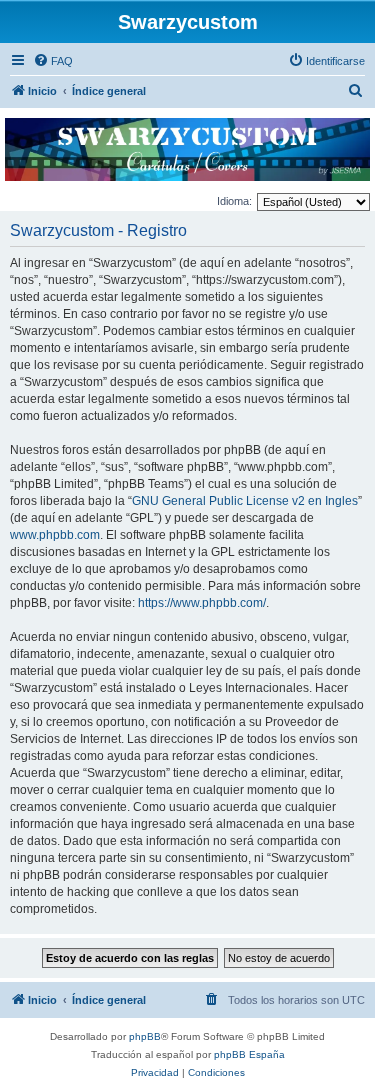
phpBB (145, 1036)
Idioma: (234, 201)
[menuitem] (53, 61)
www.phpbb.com (55, 535)
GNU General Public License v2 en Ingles (245, 501)
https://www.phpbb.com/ (202, 603)
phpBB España (249, 1054)
